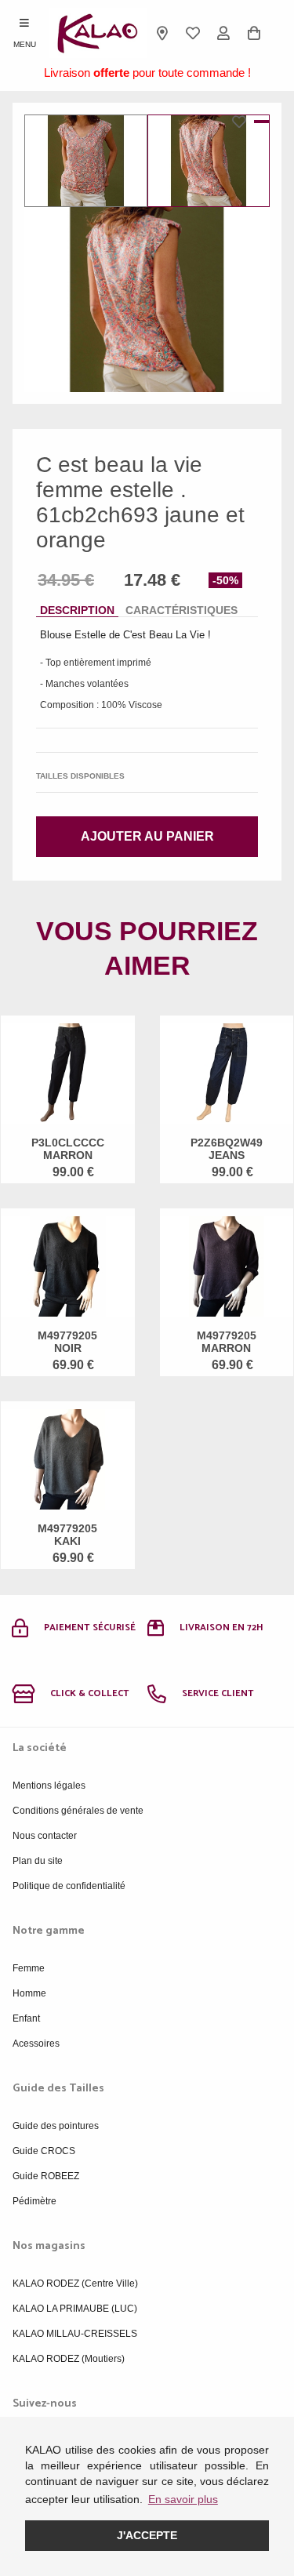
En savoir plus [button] (183, 2499)
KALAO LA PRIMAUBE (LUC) (75, 2309)
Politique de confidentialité (69, 1886)
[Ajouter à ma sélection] (243, 122)
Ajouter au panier (147, 836)
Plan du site (38, 1861)
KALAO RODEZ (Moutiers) (69, 2359)
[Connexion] (224, 33)
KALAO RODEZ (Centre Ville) (75, 2284)
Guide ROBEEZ (46, 2176)
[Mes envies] (193, 33)
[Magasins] (163, 33)
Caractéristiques (181, 610)
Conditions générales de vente (78, 1811)
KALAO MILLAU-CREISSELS (75, 2334)
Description (77, 610)
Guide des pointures (56, 2126)
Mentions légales (49, 1786)
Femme (29, 1968)
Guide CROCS (44, 2151)
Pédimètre (34, 2201)
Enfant (26, 2018)
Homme (29, 1993)
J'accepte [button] (147, 2535)
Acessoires (36, 2044)
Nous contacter (45, 1836)
